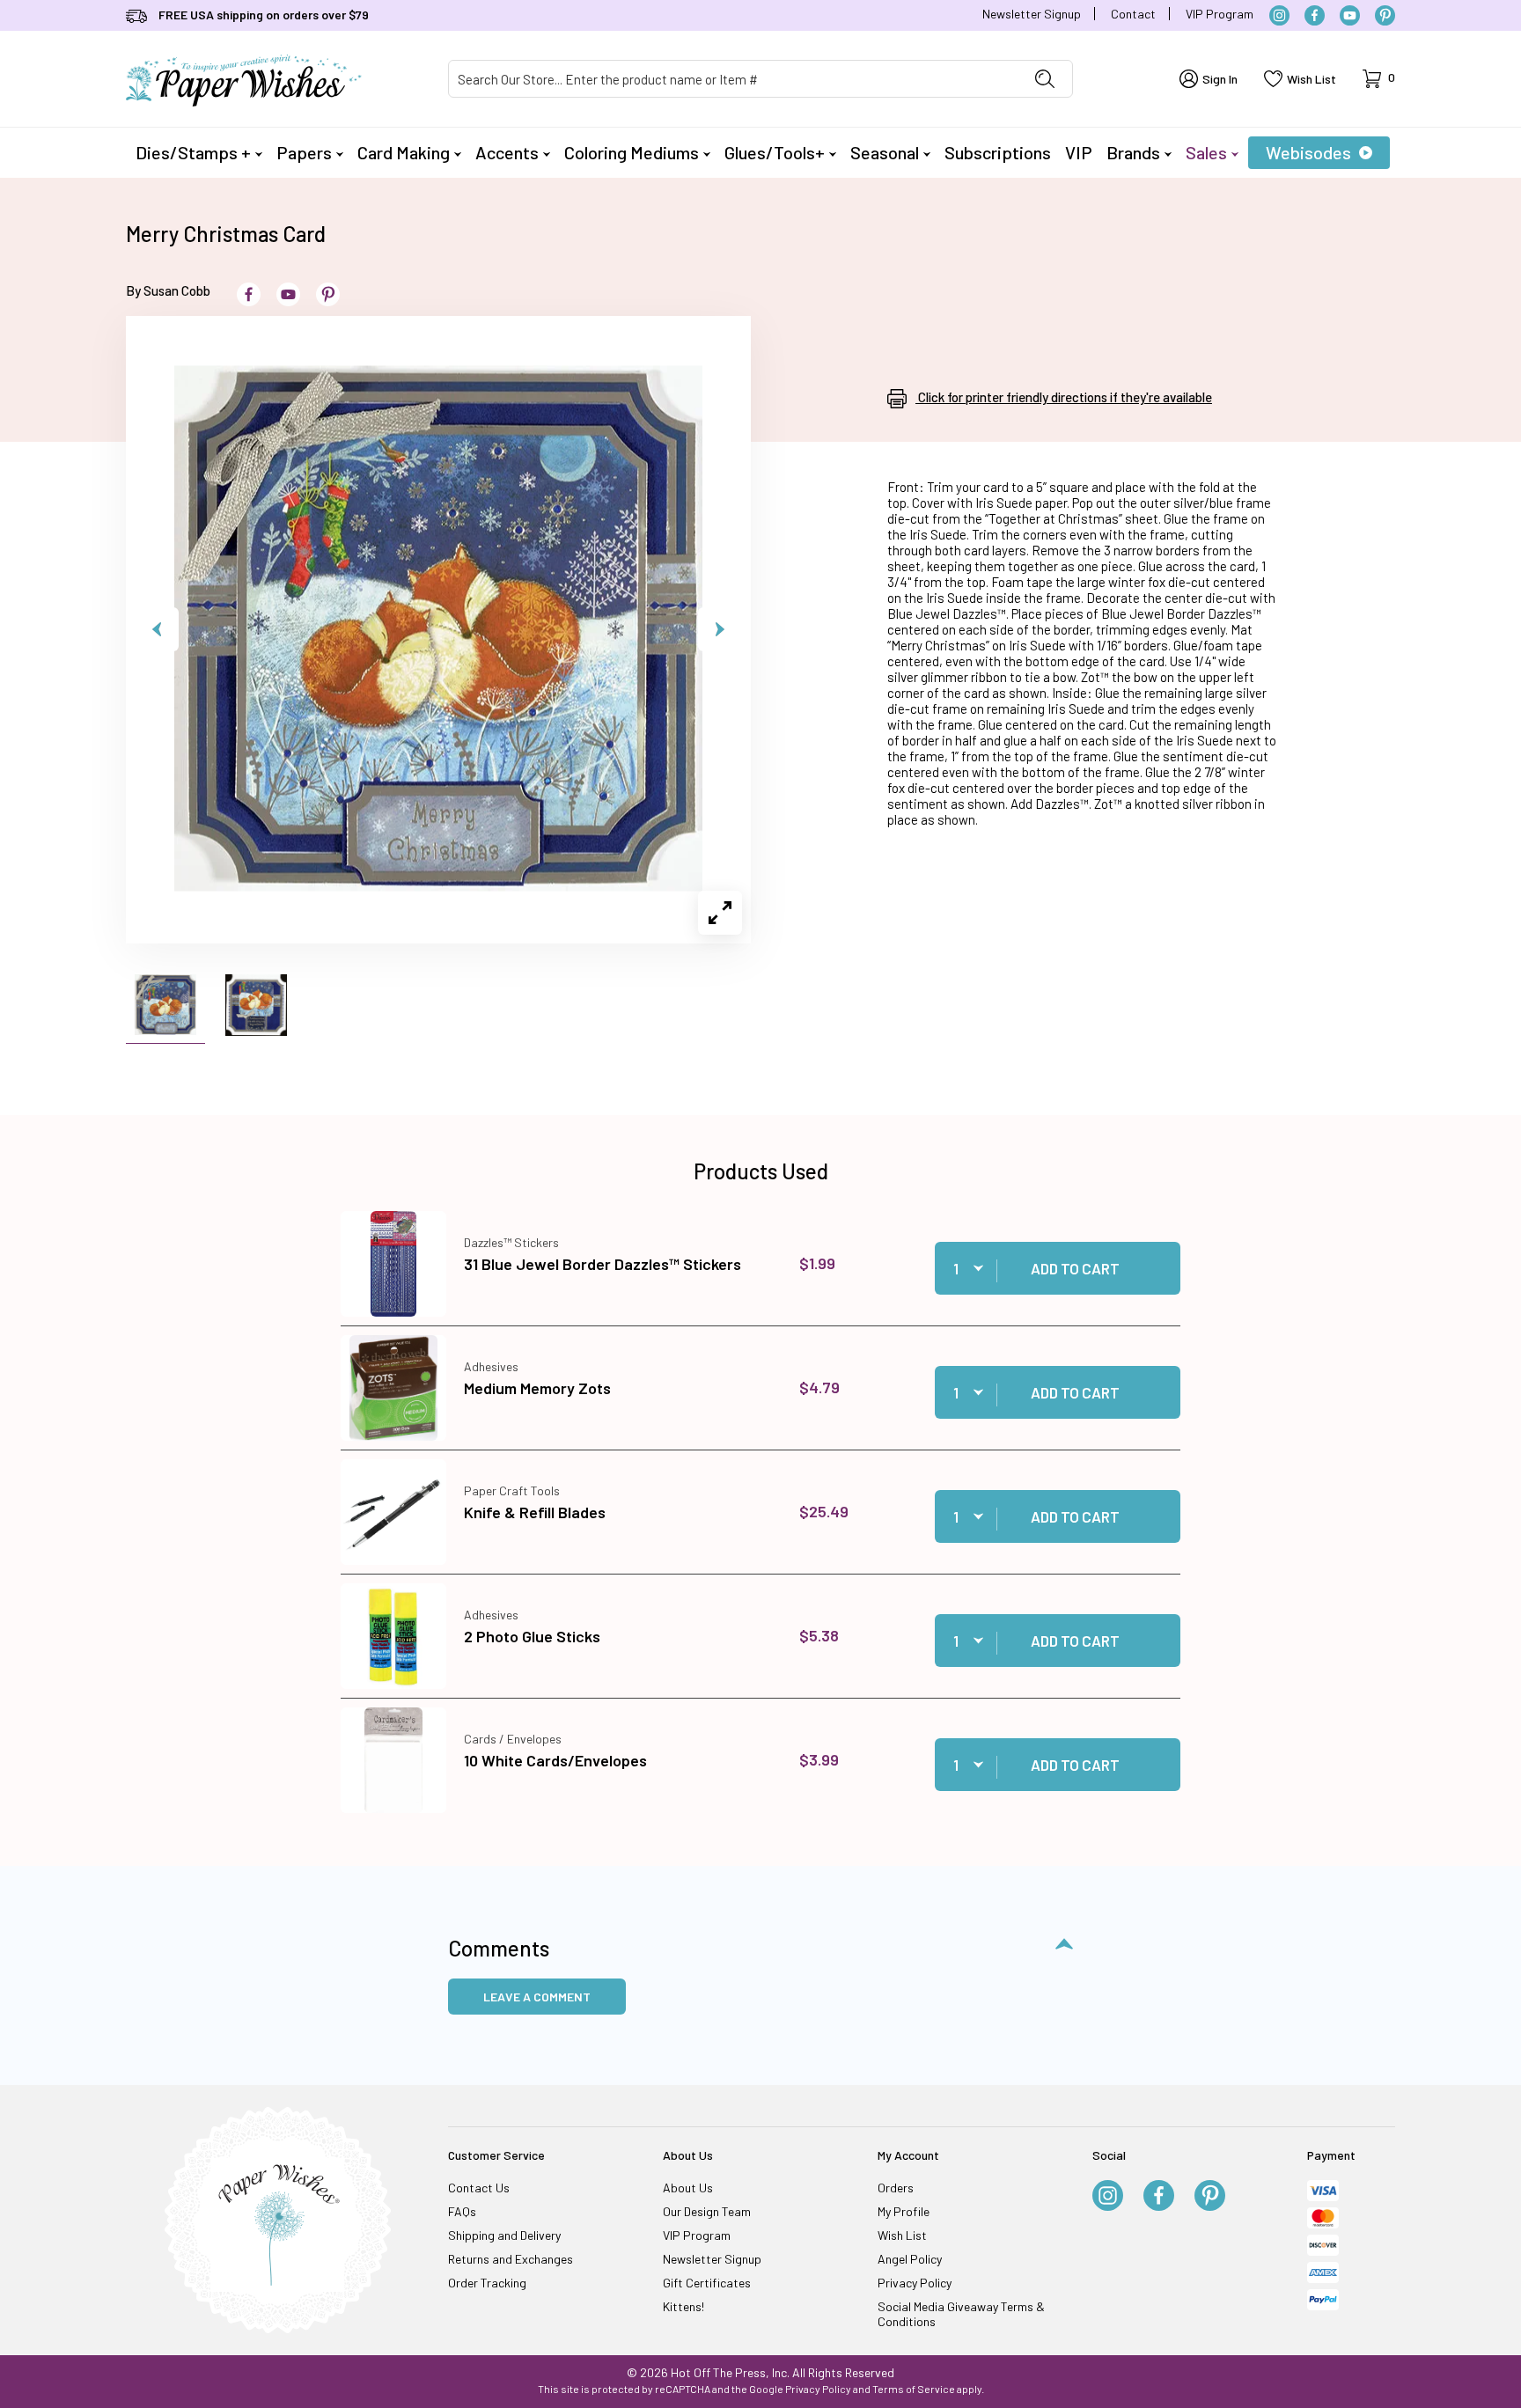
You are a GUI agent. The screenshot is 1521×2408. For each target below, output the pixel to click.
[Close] (1069, 921)
